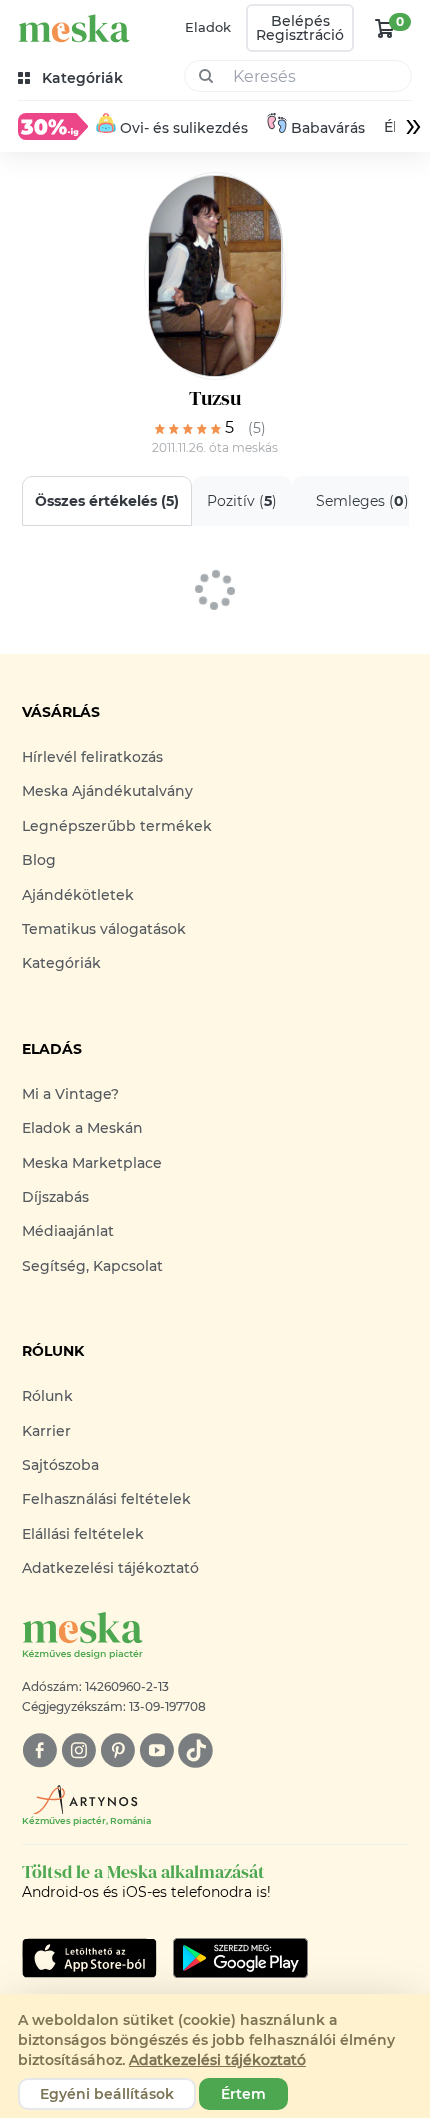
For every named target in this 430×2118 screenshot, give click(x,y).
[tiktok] (195, 1750)
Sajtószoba (60, 1465)
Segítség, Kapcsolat (92, 1266)
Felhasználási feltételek (106, 1499)
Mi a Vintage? (70, 1094)
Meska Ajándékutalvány (107, 791)
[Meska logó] (74, 28)
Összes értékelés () (107, 501)
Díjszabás (55, 1197)
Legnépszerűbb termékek (117, 826)
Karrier (46, 1431)
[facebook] (39, 1750)
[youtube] (156, 1750)
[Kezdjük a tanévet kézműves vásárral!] (53, 126)
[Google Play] (89, 1958)
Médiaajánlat (68, 1231)
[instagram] (78, 1750)
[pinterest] (117, 1750)
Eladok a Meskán (82, 1128)
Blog (39, 860)
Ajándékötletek (78, 895)
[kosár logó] (385, 28)
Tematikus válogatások (104, 929)
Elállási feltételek (83, 1534)
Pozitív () (242, 501)
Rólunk (47, 1396)
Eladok (208, 27)
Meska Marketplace (92, 1163)
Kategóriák (61, 963)
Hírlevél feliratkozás (92, 757)
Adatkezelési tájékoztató (110, 1568)
